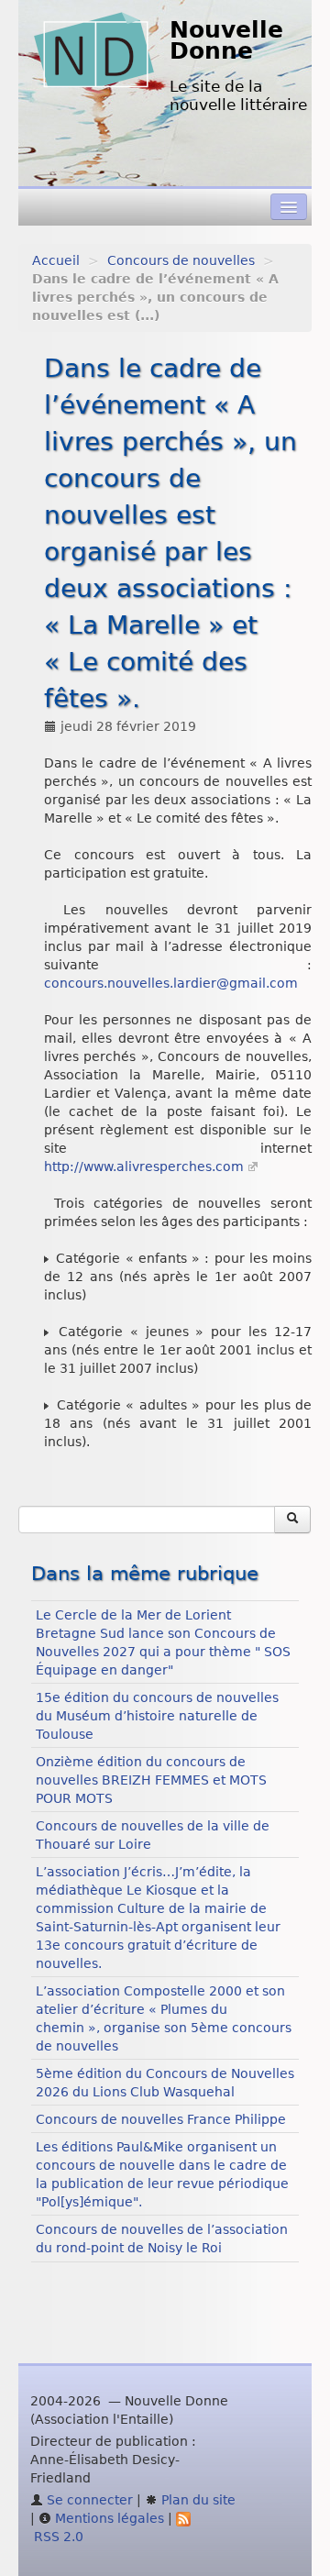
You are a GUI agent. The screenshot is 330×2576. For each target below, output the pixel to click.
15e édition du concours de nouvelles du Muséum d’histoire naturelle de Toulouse (157, 1716)
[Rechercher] (292, 1520)
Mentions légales (108, 2518)
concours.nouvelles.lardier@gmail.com (171, 983)
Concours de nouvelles (181, 260)
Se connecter (88, 2500)
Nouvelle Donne (226, 40)
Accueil (56, 260)
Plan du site (197, 2500)
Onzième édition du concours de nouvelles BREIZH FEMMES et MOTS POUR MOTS (151, 1780)
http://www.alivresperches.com (144, 1166)
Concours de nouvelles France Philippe (161, 2119)
